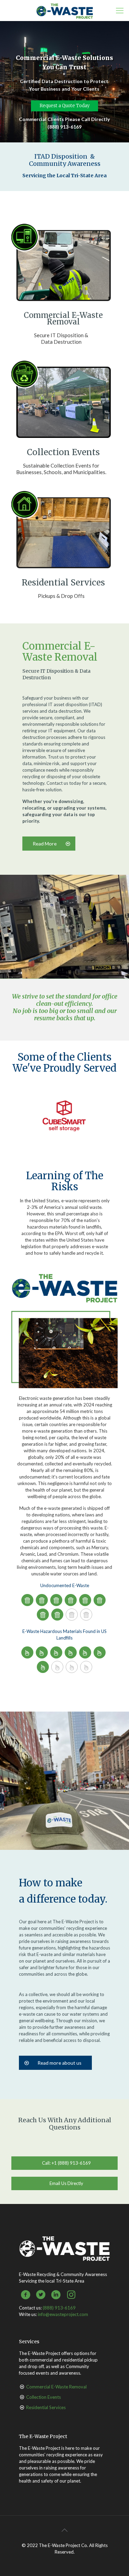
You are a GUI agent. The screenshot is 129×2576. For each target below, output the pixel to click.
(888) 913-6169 (59, 2308)
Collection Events (44, 2397)
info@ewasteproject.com (63, 2314)
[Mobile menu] (120, 10)
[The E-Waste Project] (64, 10)
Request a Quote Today (64, 106)
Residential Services (46, 2407)
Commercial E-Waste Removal (56, 2387)
